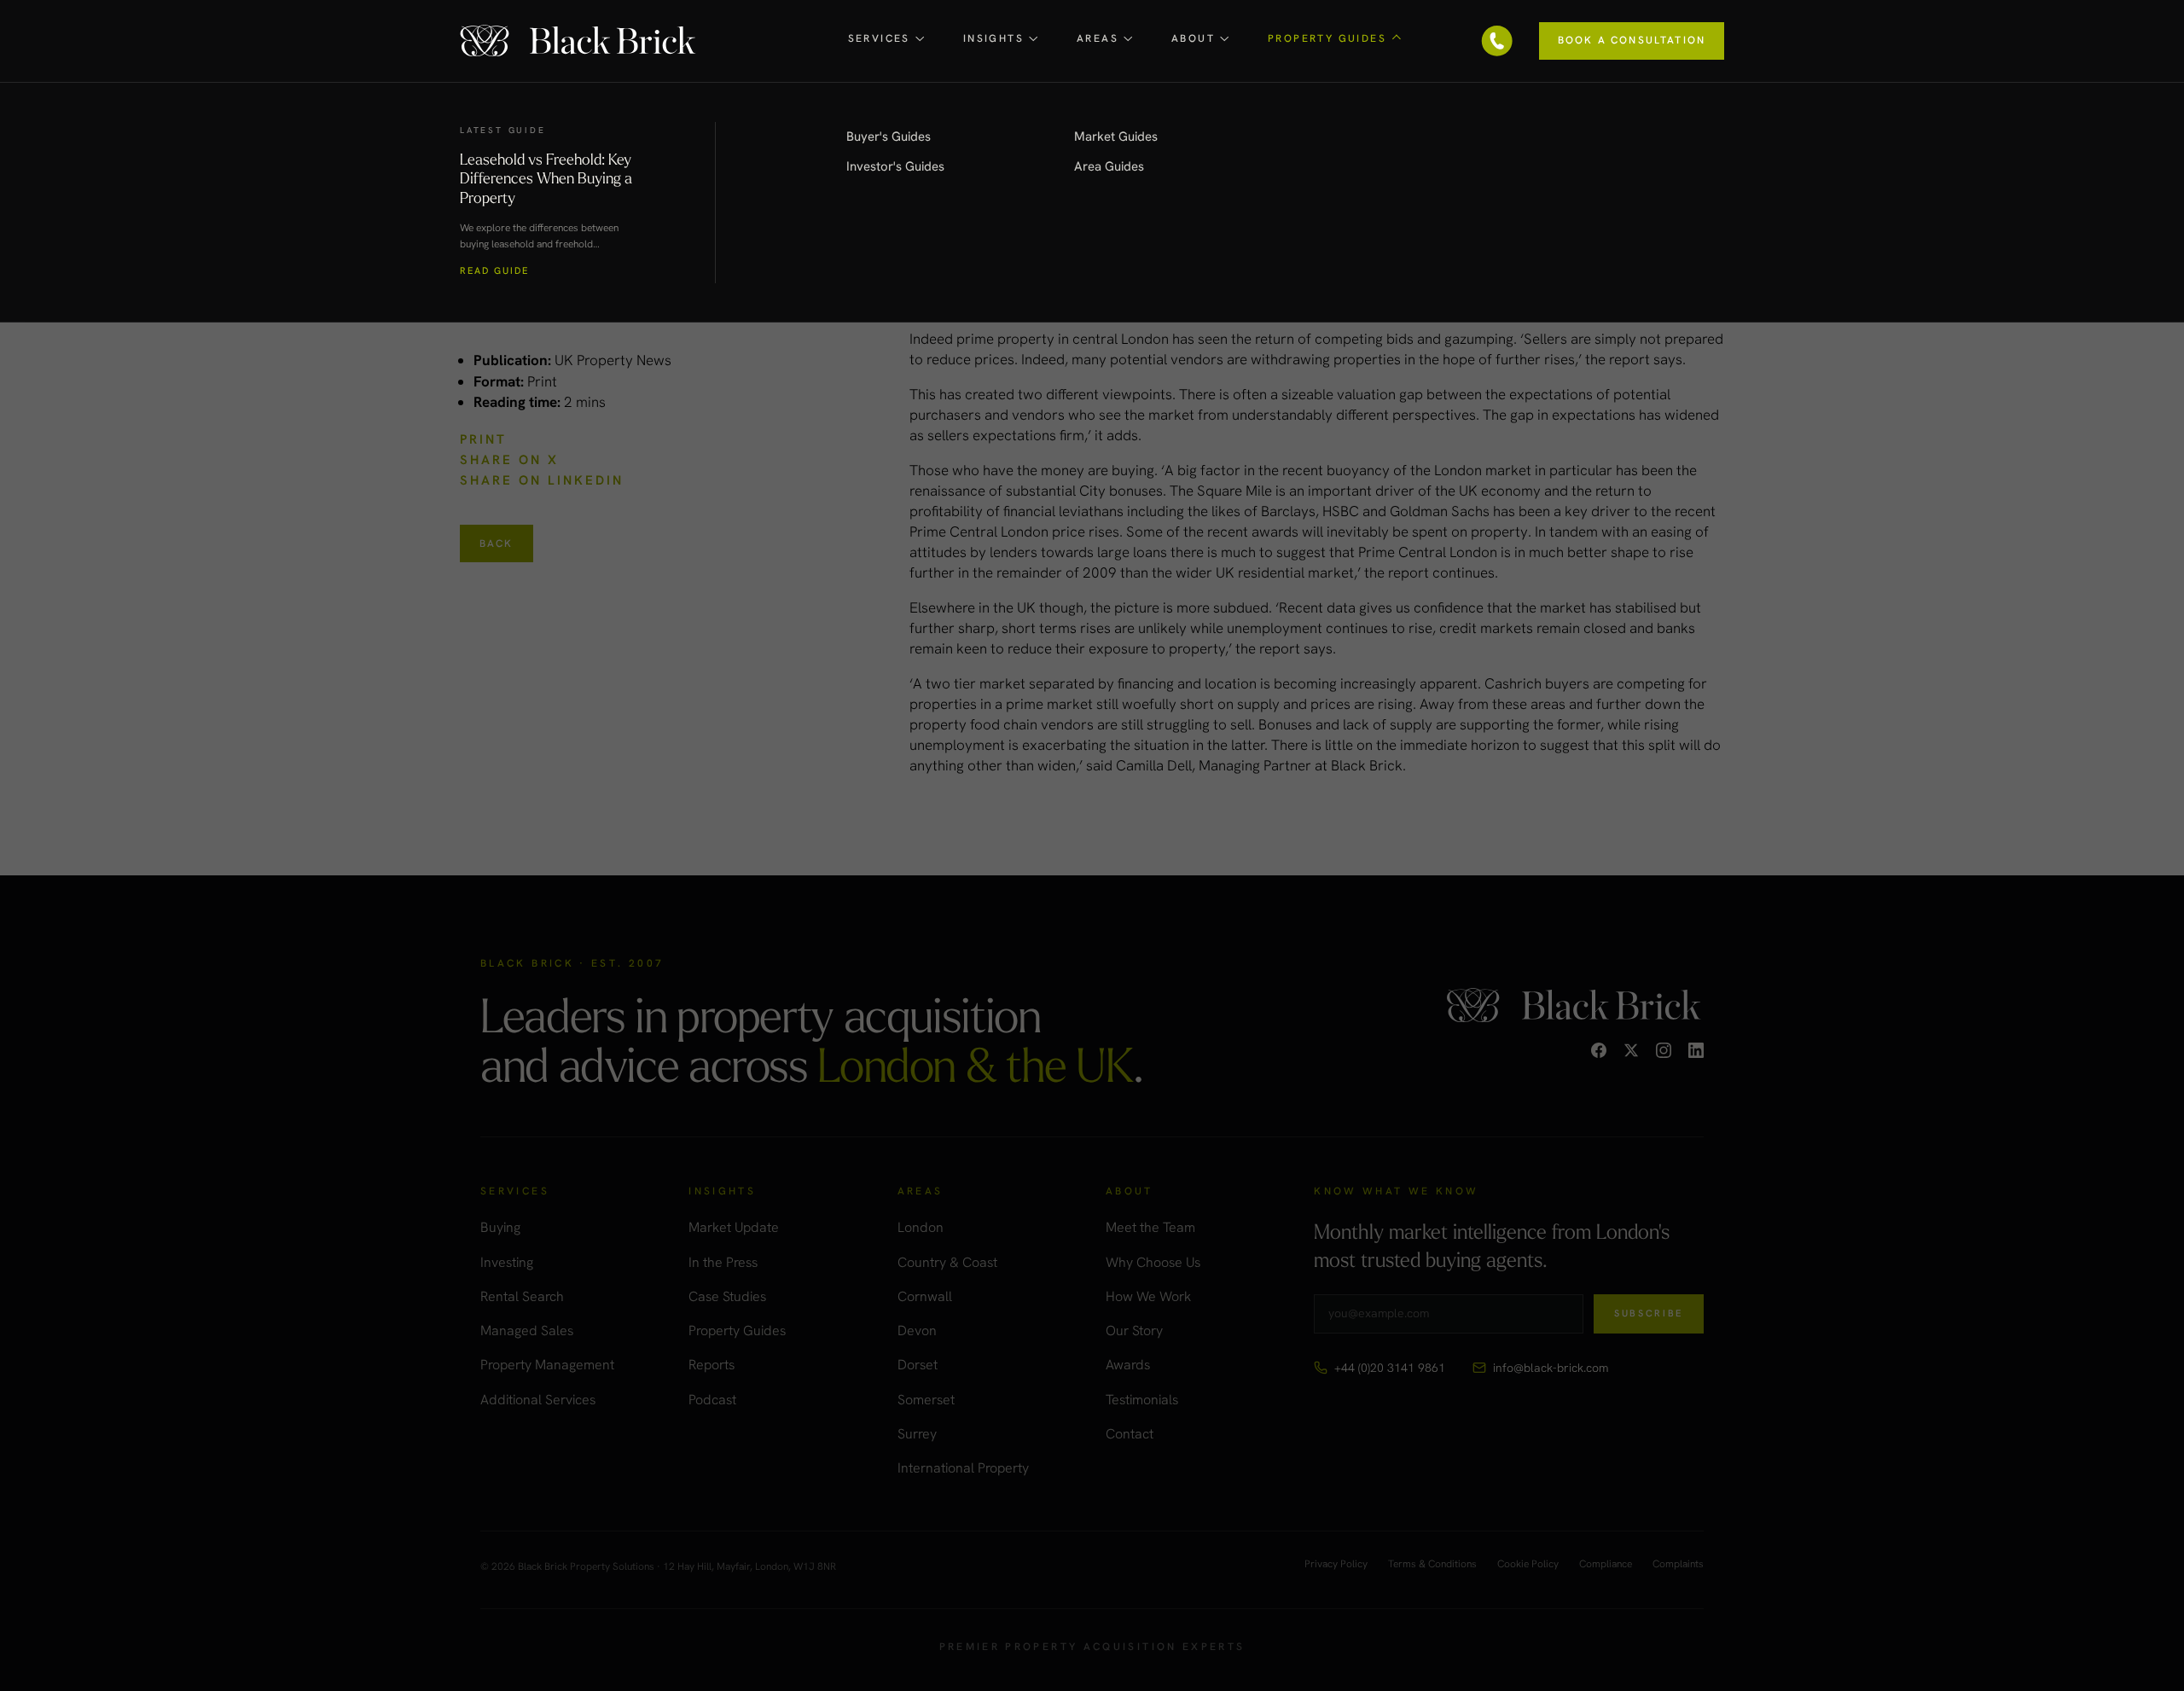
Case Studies (727, 1296)
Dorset (918, 1365)
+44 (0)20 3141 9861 (1390, 1368)
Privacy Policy (1336, 1565)
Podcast (712, 1400)
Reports (712, 1365)
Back (497, 543)
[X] (1631, 1050)
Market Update (734, 1227)
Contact (1130, 1434)
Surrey (917, 1434)
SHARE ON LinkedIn (542, 480)
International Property (963, 1468)
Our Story (1134, 1331)
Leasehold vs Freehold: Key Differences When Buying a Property (546, 178)
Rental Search (522, 1296)
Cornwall (925, 1296)
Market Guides (1116, 137)
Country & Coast (947, 1262)
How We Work (1148, 1296)
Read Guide (494, 271)
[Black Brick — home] (579, 41)
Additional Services (538, 1400)
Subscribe (1649, 1313)
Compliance (1606, 1565)
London (921, 1227)
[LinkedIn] (1696, 1050)
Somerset (926, 1400)
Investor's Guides (895, 166)
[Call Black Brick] (1497, 41)
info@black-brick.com (1551, 1368)
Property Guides (737, 1331)
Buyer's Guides (889, 137)
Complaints (1678, 1565)
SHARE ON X (509, 460)
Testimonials (1142, 1400)
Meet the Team (1150, 1227)
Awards (1128, 1365)
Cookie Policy (1528, 1565)
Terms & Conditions (1432, 1565)
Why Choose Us (1153, 1262)
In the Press (723, 1262)
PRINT (483, 439)
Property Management (547, 1365)
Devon (917, 1331)
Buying (500, 1227)
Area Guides (1109, 166)
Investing (507, 1262)
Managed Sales (527, 1331)
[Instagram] (1664, 1050)
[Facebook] (1599, 1050)
